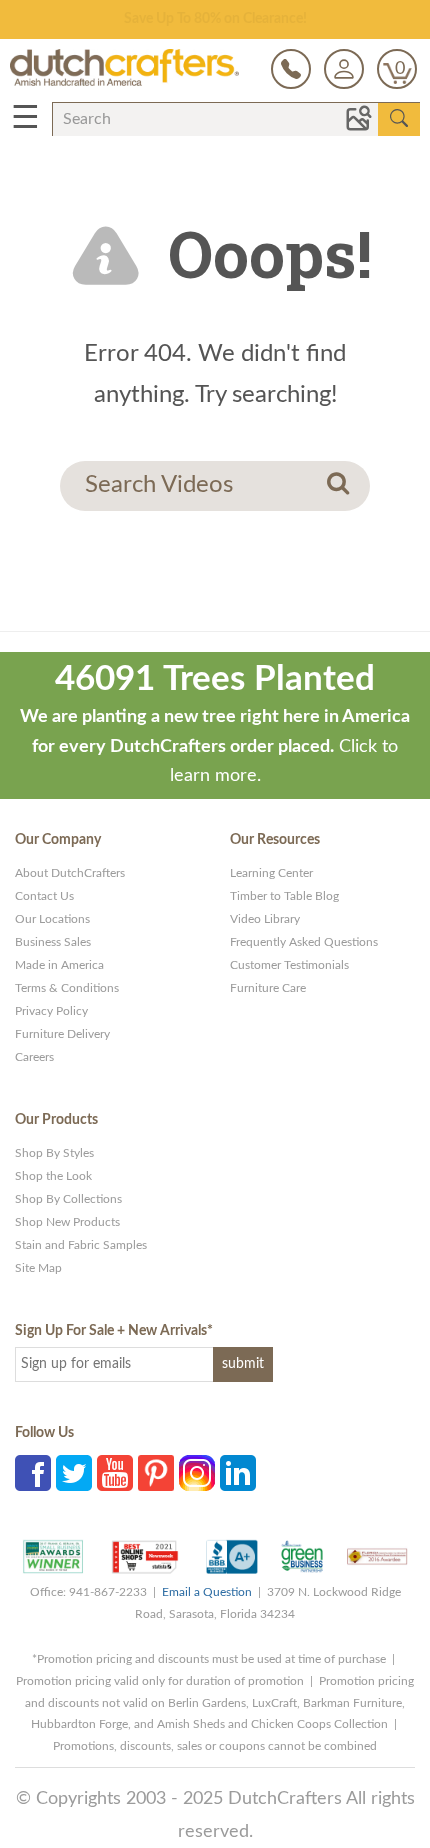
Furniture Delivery (62, 1034)
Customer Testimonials (289, 965)
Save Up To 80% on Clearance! (215, 19)
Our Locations (52, 919)
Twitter (74, 1473)
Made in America (59, 965)
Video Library (265, 919)
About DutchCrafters (70, 873)
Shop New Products (67, 1222)
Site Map (38, 1268)
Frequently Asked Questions (304, 942)
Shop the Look (53, 1176)
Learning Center (271, 873)
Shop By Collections (68, 1199)
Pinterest (156, 1473)
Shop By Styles (54, 1153)
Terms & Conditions (67, 988)
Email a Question (207, 1592)
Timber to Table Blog (284, 896)
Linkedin (238, 1473)
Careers (34, 1057)
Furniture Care (268, 988)
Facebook (33, 1473)
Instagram (197, 1473)
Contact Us (44, 896)
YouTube (115, 1473)
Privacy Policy (51, 1011)
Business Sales (53, 942)
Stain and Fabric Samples (81, 1245)
